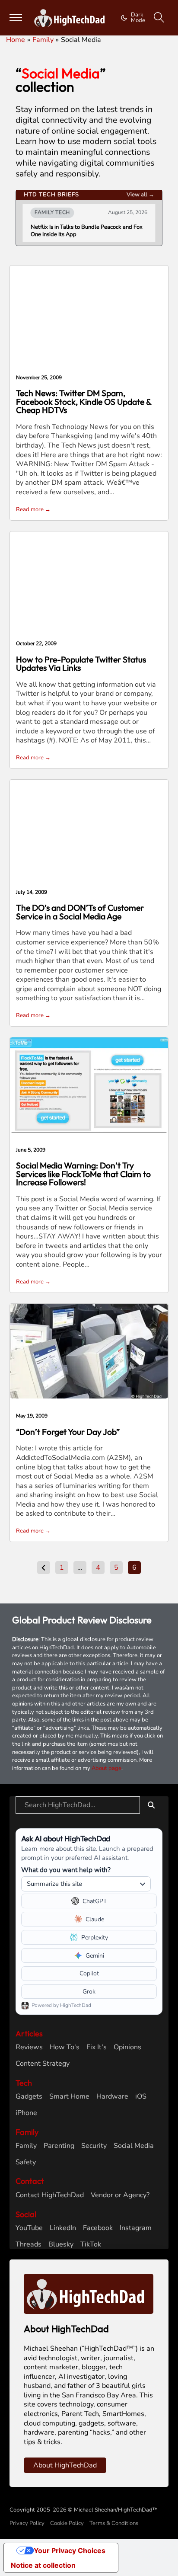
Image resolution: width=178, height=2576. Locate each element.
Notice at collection (43, 2565)
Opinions (127, 2047)
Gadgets (29, 2097)
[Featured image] (89, 1085)
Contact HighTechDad (50, 2195)
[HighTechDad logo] (89, 2293)
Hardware (112, 2097)
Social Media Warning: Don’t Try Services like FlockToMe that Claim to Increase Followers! (83, 1174)
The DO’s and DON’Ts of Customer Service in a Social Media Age (80, 912)
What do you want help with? (66, 1870)
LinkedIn (63, 2228)
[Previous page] (44, 1568)
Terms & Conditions (114, 2523)
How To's (65, 2047)
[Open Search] (159, 18)
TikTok (91, 2245)
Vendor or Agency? (120, 2195)
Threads (29, 2245)
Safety (26, 2162)
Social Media (134, 2146)
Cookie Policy (67, 2523)
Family (26, 2146)
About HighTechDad (65, 2465)
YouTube (29, 2228)
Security (94, 2146)
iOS (141, 2097)
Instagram (136, 2228)
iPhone (26, 2113)
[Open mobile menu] (16, 18)
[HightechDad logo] (71, 18)
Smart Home (69, 2097)
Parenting (59, 2146)
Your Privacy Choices (70, 2550)
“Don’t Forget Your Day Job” (68, 1432)
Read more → (33, 509)
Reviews (29, 2047)
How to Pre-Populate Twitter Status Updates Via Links (81, 664)
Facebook (98, 2228)
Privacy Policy (27, 2523)
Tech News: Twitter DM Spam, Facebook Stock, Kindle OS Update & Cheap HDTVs (84, 402)
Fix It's (97, 2047)
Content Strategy (43, 2064)
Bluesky (61, 2245)
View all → (140, 195)
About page (106, 1768)
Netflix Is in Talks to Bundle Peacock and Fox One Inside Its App (87, 231)
